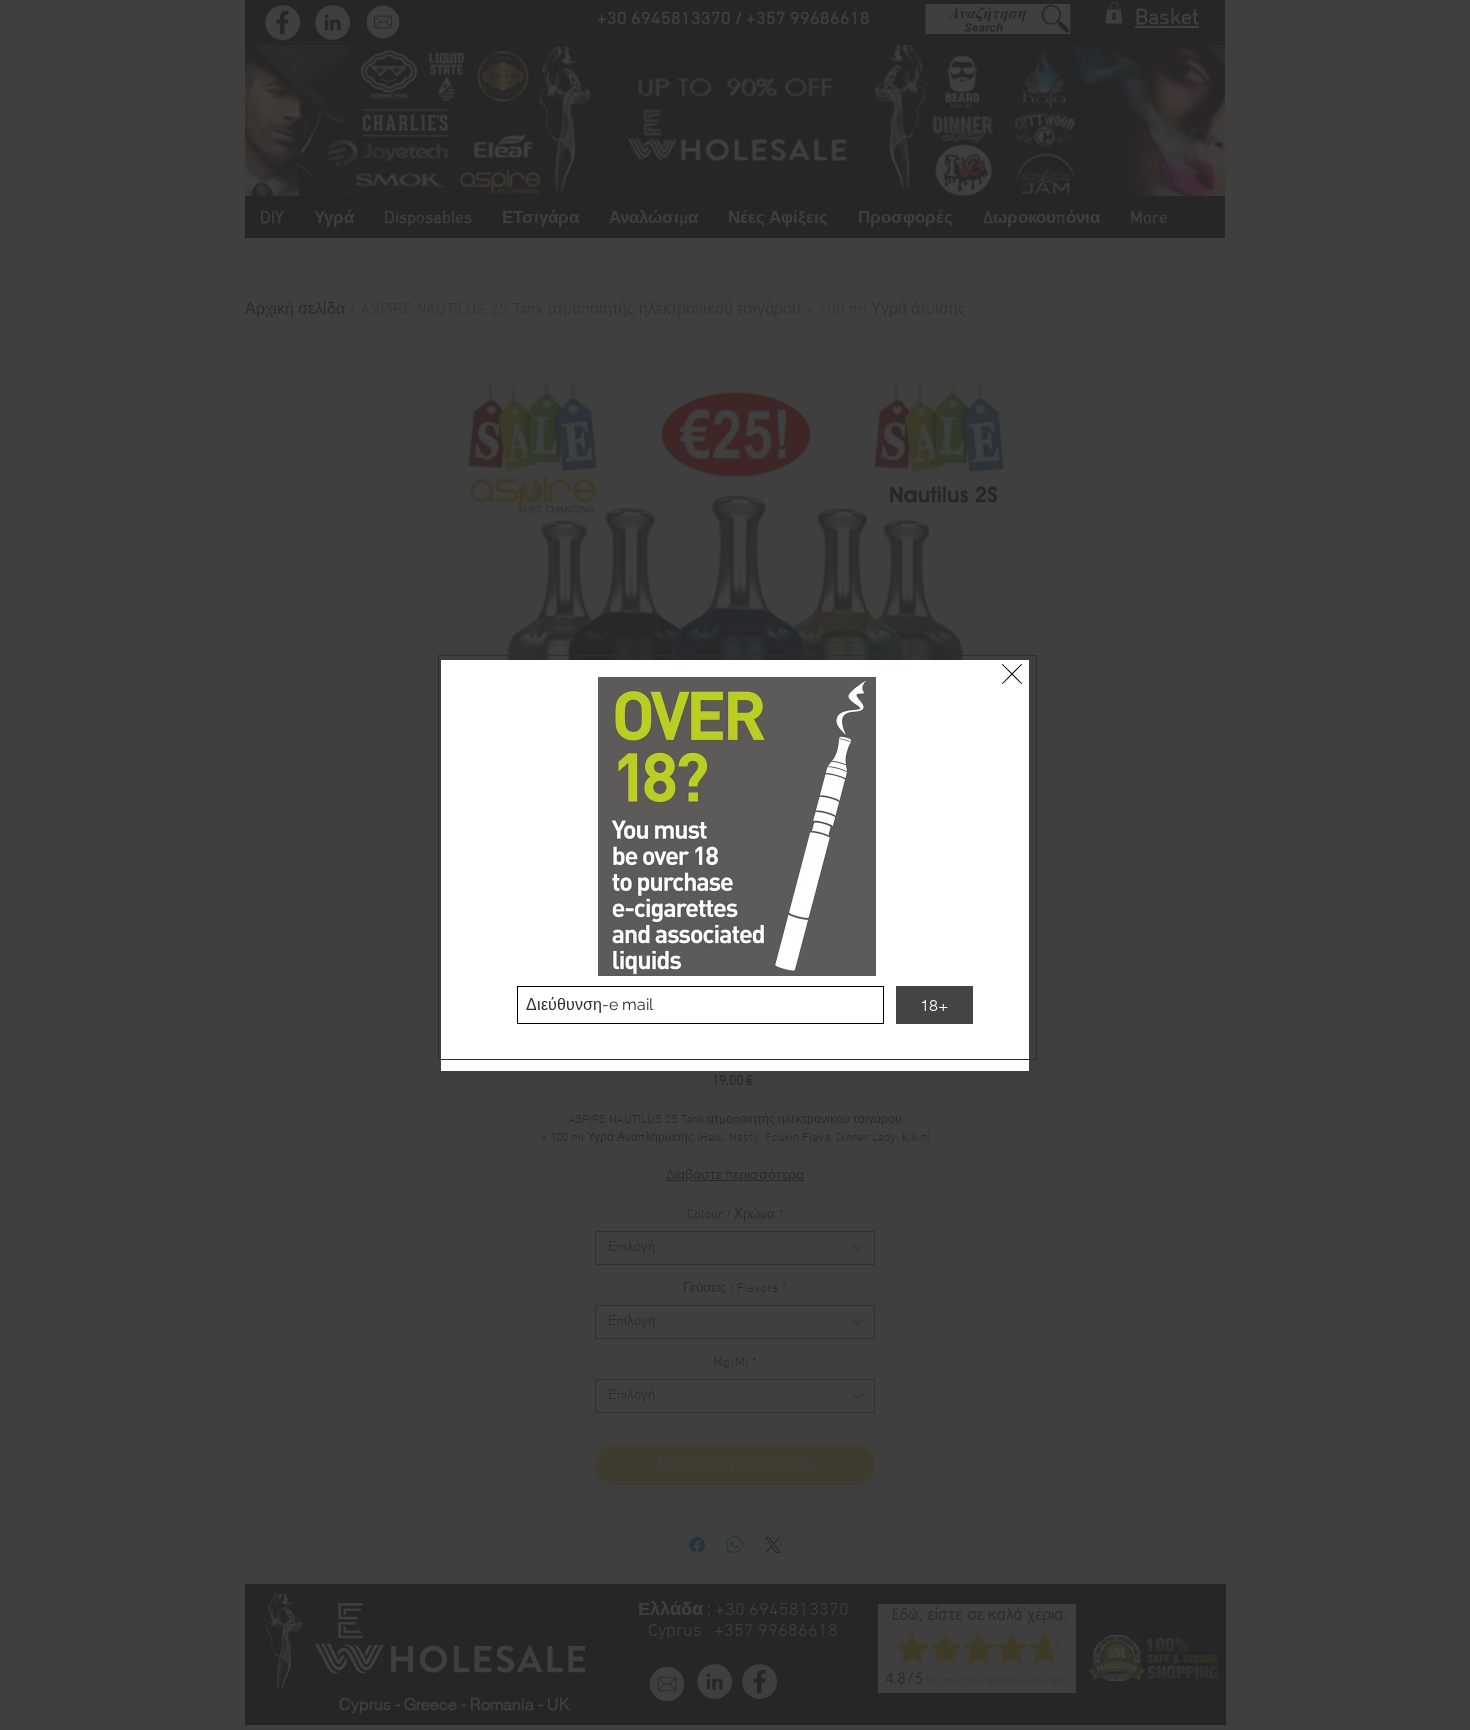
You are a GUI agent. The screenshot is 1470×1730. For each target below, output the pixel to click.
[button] (1012, 674)
